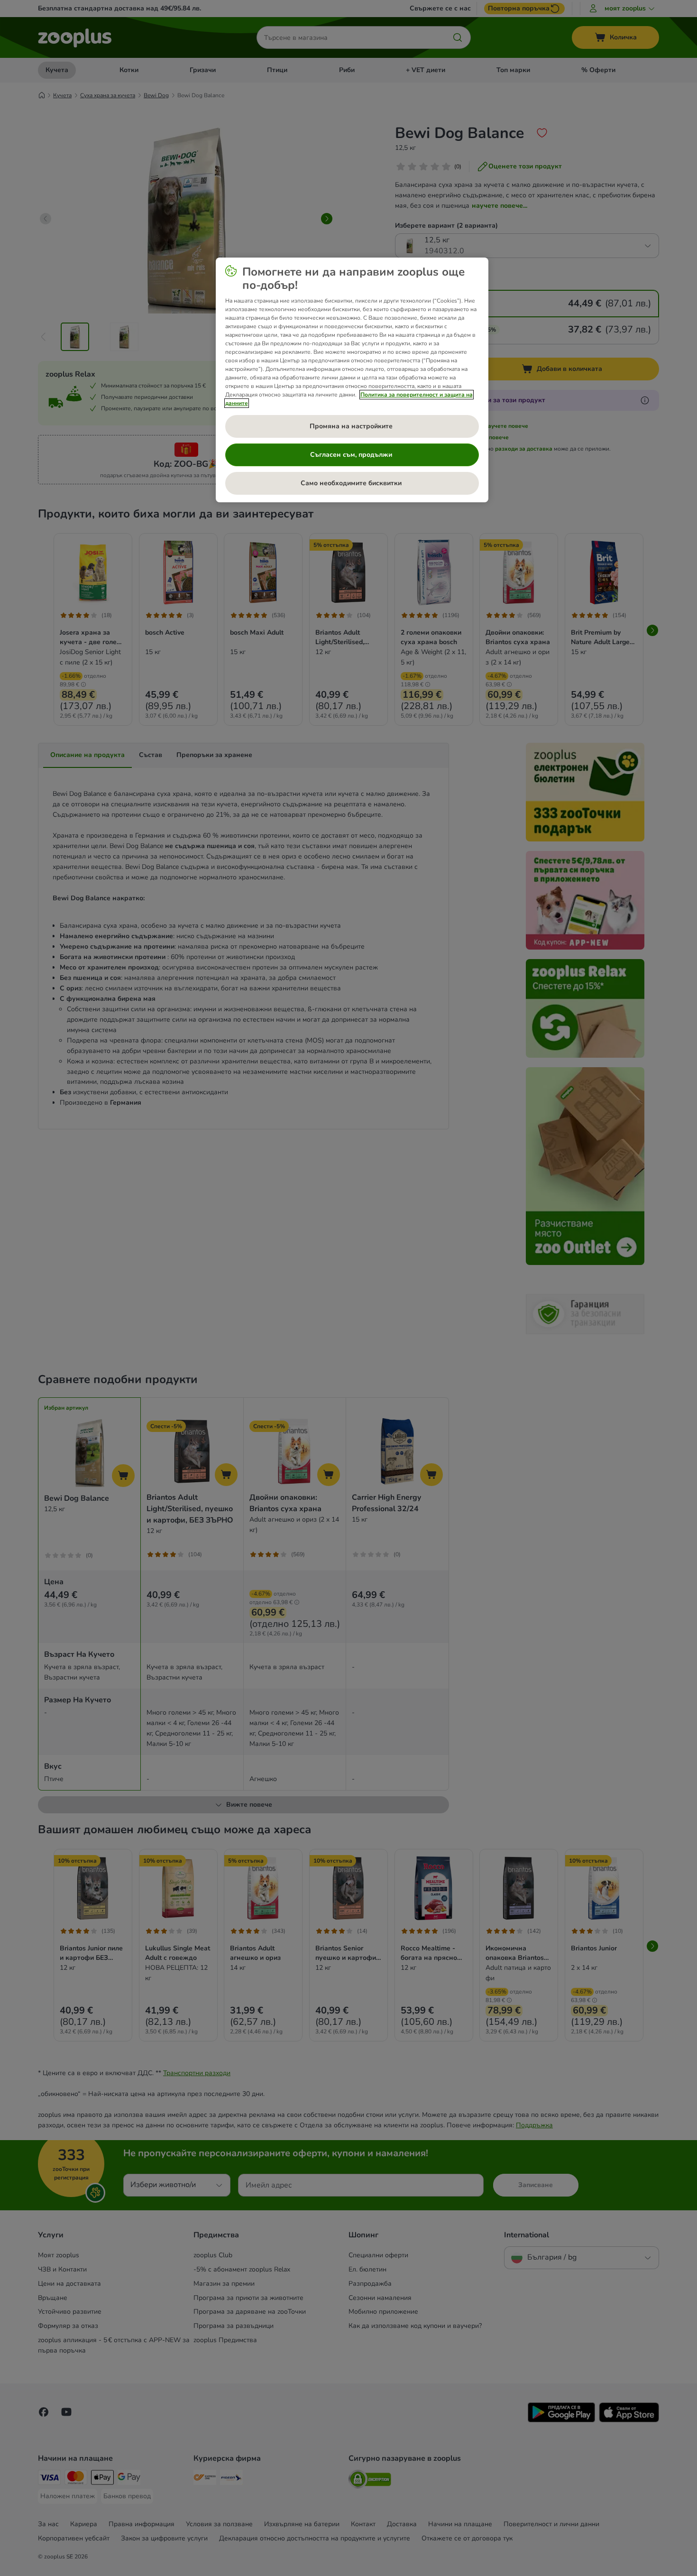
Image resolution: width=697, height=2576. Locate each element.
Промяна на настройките (352, 426)
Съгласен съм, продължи (352, 455)
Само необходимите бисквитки (352, 483)
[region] (352, 380)
